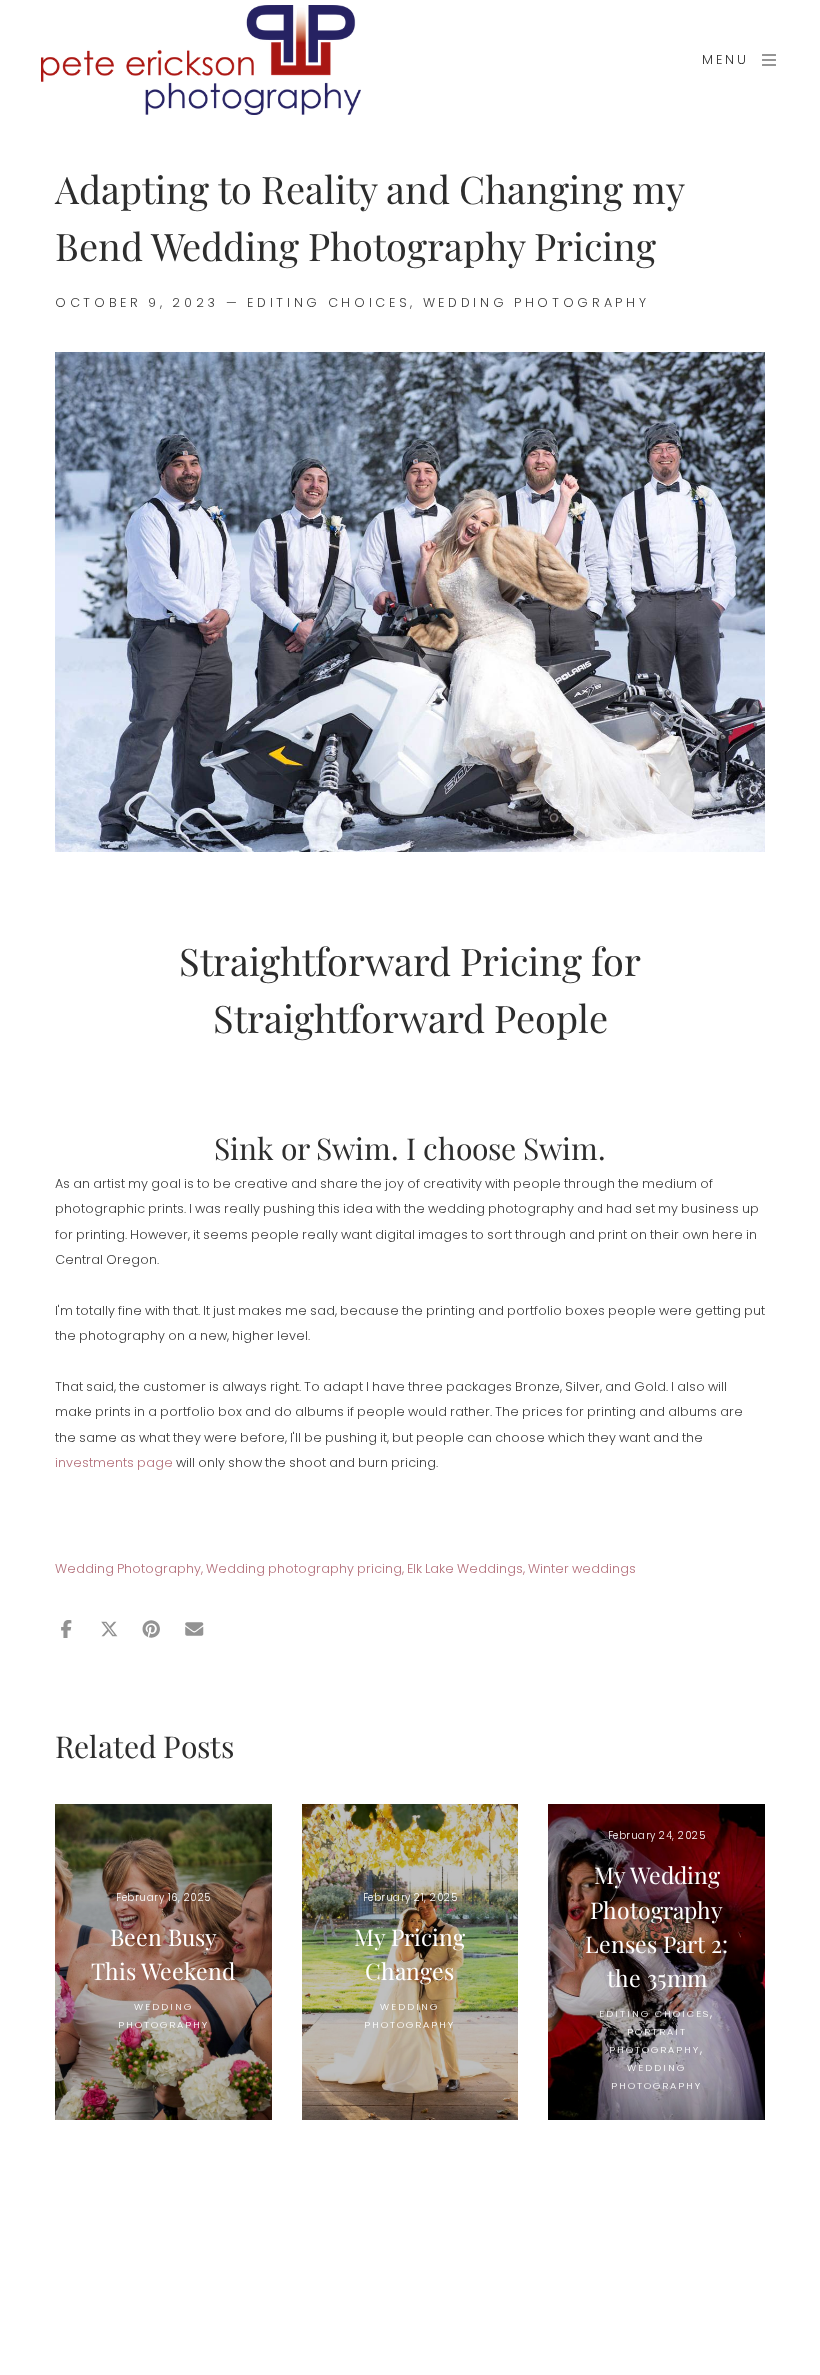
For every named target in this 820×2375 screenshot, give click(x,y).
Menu (725, 59)
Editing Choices (328, 302)
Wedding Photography (536, 302)
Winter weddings (582, 1568)
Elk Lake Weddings (465, 1568)
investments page (114, 1462)
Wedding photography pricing (304, 1568)
